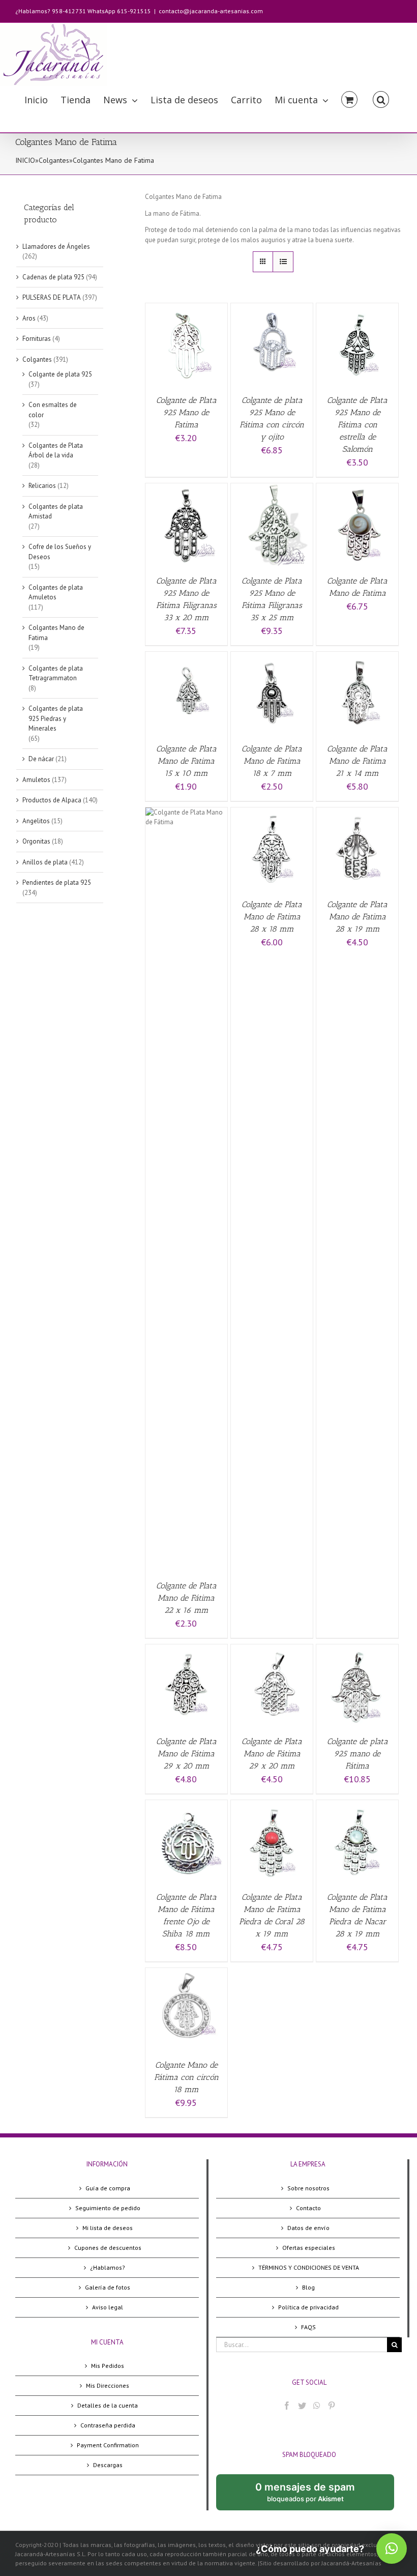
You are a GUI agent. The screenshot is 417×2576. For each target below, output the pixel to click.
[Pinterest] (332, 2406)
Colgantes (54, 160)
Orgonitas (36, 841)
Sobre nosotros (308, 2188)
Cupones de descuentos (108, 2248)
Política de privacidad (308, 2307)
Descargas (108, 2465)
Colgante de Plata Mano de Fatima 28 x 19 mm (357, 917)
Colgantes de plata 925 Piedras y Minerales (56, 718)
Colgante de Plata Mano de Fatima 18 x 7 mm (272, 761)
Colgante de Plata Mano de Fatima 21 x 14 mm (357, 761)
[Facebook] (287, 2406)
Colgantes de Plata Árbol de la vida (56, 451)
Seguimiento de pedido (108, 2208)
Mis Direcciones (108, 2385)
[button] (392, 2549)
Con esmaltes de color (53, 410)
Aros (29, 318)
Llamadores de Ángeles (56, 247)
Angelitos (36, 821)
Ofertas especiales (309, 2248)
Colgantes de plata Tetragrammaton (56, 673)
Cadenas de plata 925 (53, 277)
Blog (308, 2287)
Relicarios (42, 486)
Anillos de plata (45, 862)
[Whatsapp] (317, 2406)
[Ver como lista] (283, 262)
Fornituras (37, 339)
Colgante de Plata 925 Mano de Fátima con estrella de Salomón (357, 425)
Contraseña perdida (108, 2425)
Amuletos (36, 780)
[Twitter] (302, 2406)
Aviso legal (108, 2307)
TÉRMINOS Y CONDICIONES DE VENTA (309, 2267)
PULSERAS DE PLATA (52, 297)
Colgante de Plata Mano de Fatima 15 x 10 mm (186, 761)
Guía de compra (108, 2188)
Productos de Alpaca (52, 800)
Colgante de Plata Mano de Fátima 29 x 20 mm (186, 1754)
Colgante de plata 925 (60, 374)
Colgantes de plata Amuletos (56, 592)
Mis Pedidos (108, 2366)
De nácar (41, 759)
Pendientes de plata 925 (57, 882)
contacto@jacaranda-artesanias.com (211, 11)
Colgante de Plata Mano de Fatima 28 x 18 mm (272, 917)
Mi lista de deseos (108, 2228)
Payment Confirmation (108, 2445)
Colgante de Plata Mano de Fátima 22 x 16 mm (186, 1598)
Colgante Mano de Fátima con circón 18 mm (186, 2077)
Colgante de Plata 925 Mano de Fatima (186, 412)
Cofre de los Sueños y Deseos (60, 552)
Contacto (308, 2208)
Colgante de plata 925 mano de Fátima (358, 1754)
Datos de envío (308, 2228)
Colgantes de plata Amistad (56, 512)
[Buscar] (381, 99)
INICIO (25, 160)
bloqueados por (313, 2496)
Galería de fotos (108, 2287)
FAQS (308, 2327)
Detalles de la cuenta (108, 2405)
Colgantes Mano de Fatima (56, 633)
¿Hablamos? (108, 2267)
